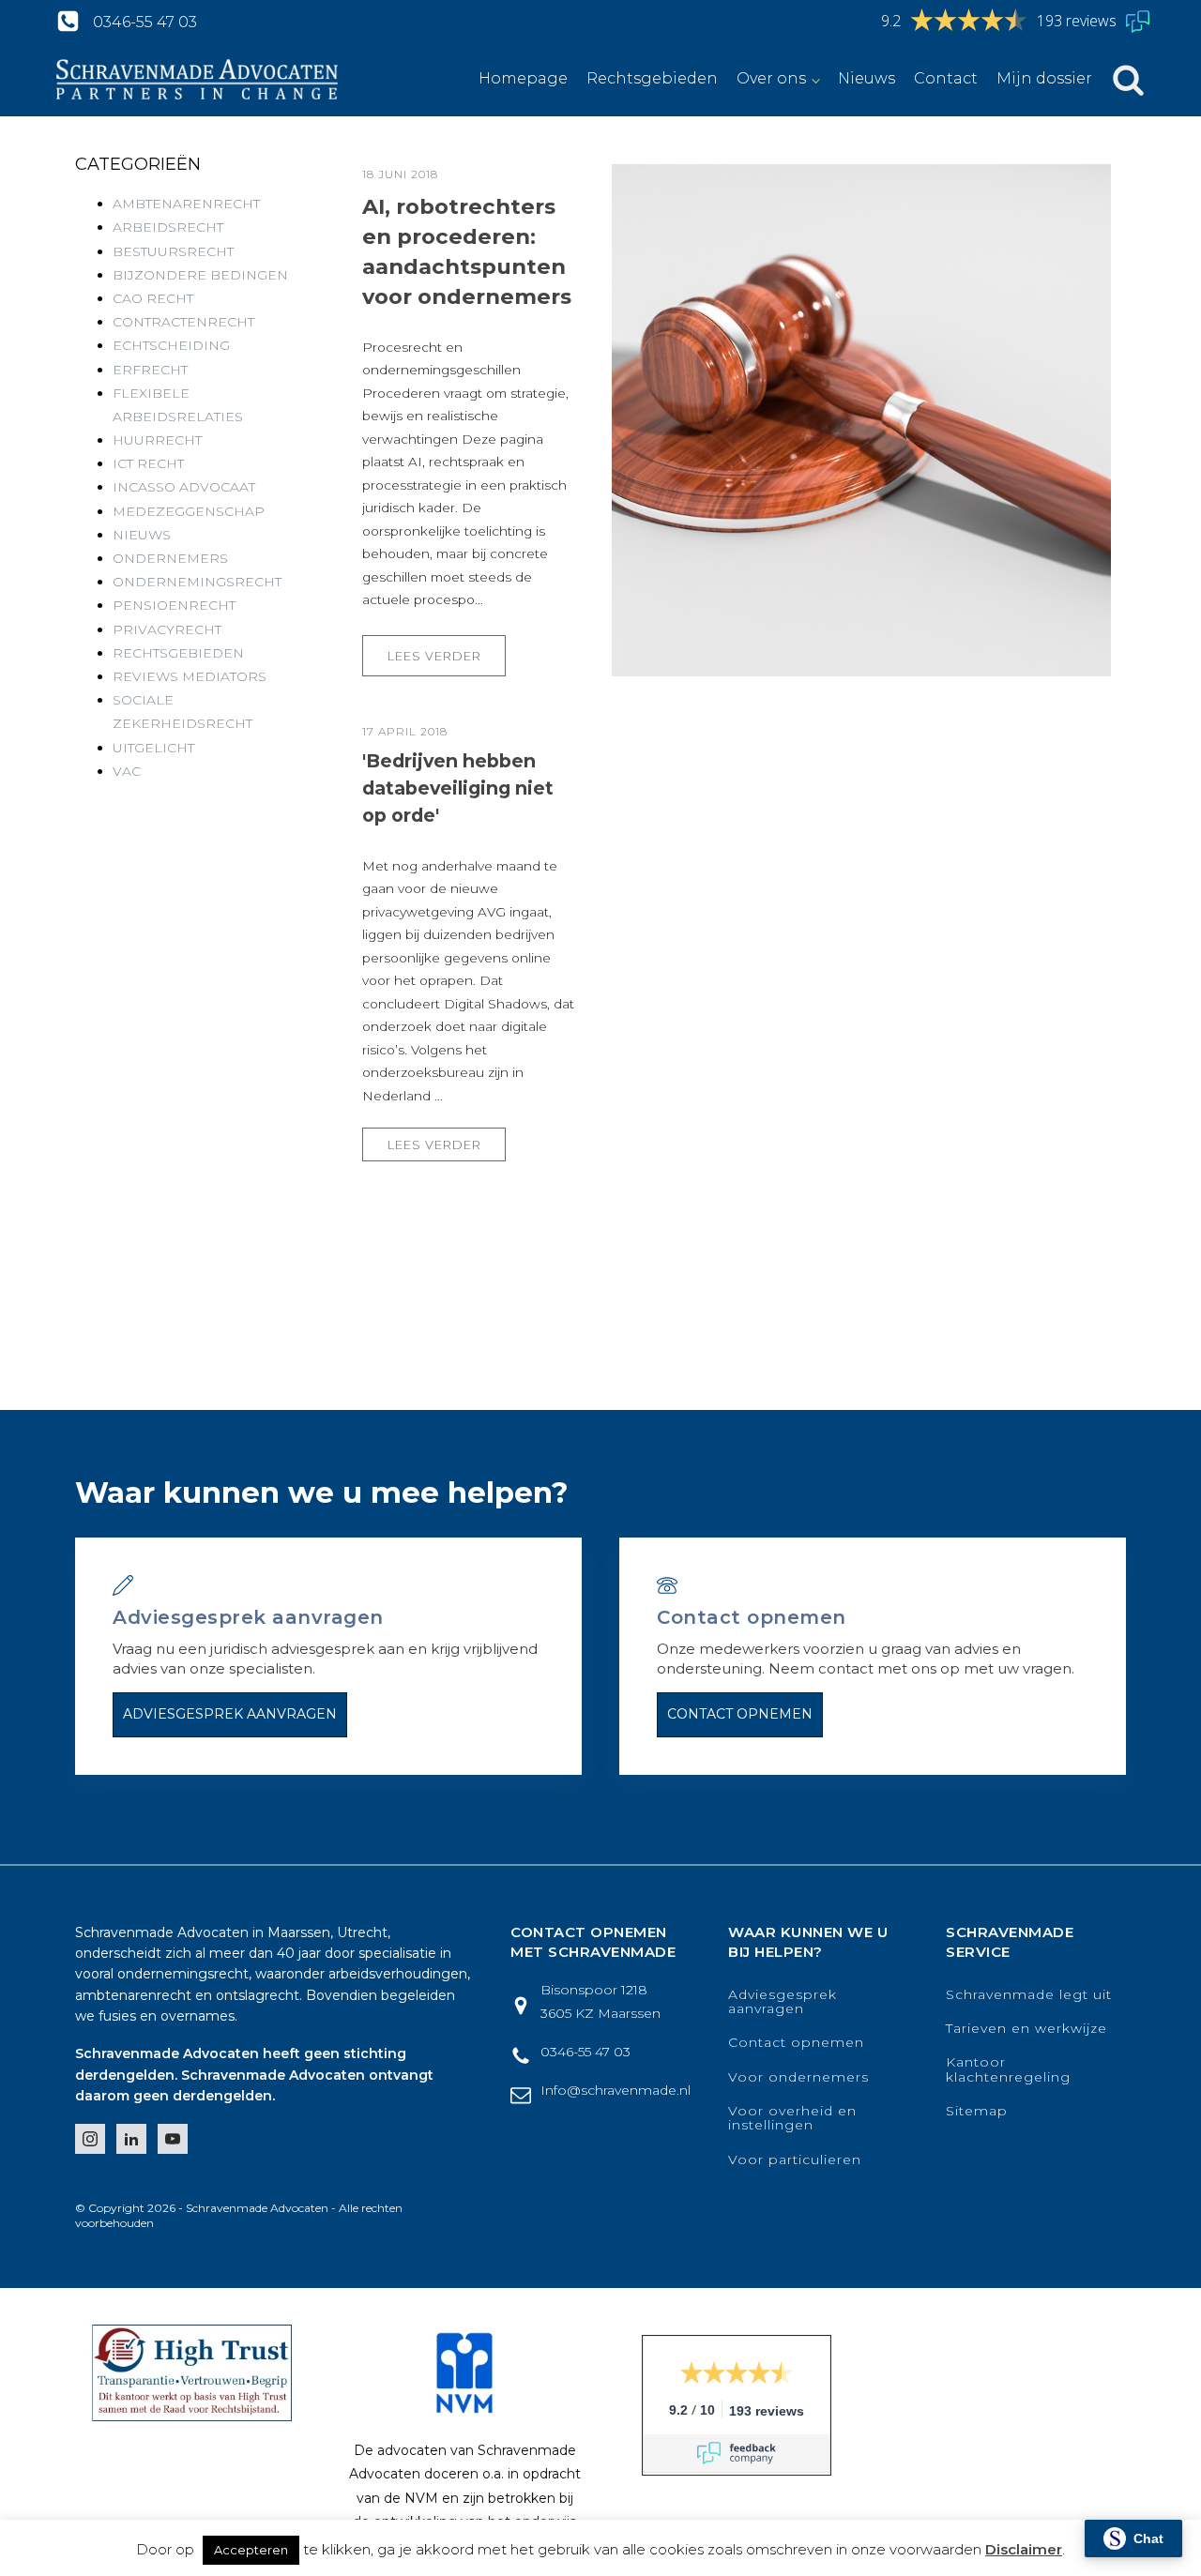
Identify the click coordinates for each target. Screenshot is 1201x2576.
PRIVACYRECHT (167, 629)
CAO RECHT (153, 298)
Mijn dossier (1044, 78)
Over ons (771, 78)
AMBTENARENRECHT (186, 204)
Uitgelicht (153, 748)
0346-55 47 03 (145, 22)
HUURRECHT (157, 440)
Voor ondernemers (798, 2077)
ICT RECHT (148, 463)
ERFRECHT (150, 370)
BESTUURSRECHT (173, 251)
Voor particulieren (795, 2160)
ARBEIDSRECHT (168, 227)
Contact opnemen (740, 1714)
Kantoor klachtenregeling (1008, 2070)
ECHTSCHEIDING (171, 345)
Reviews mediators (190, 676)
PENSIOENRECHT (174, 605)
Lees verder (434, 656)
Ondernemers (170, 558)
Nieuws (867, 78)
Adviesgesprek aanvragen (230, 1714)
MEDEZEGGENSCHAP (189, 511)
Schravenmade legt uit (1029, 1995)
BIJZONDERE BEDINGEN (200, 275)
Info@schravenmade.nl (616, 2090)
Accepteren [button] (251, 2550)
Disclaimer (1024, 2549)
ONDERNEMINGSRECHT (197, 582)
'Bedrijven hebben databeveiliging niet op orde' (458, 788)
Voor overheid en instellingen (792, 2119)
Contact (946, 78)
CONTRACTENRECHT (183, 322)
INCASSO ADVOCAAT (184, 487)
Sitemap (977, 2111)
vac (127, 771)
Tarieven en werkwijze (1026, 2029)
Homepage (523, 78)
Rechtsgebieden (652, 78)
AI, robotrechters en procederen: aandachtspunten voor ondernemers (467, 251)
